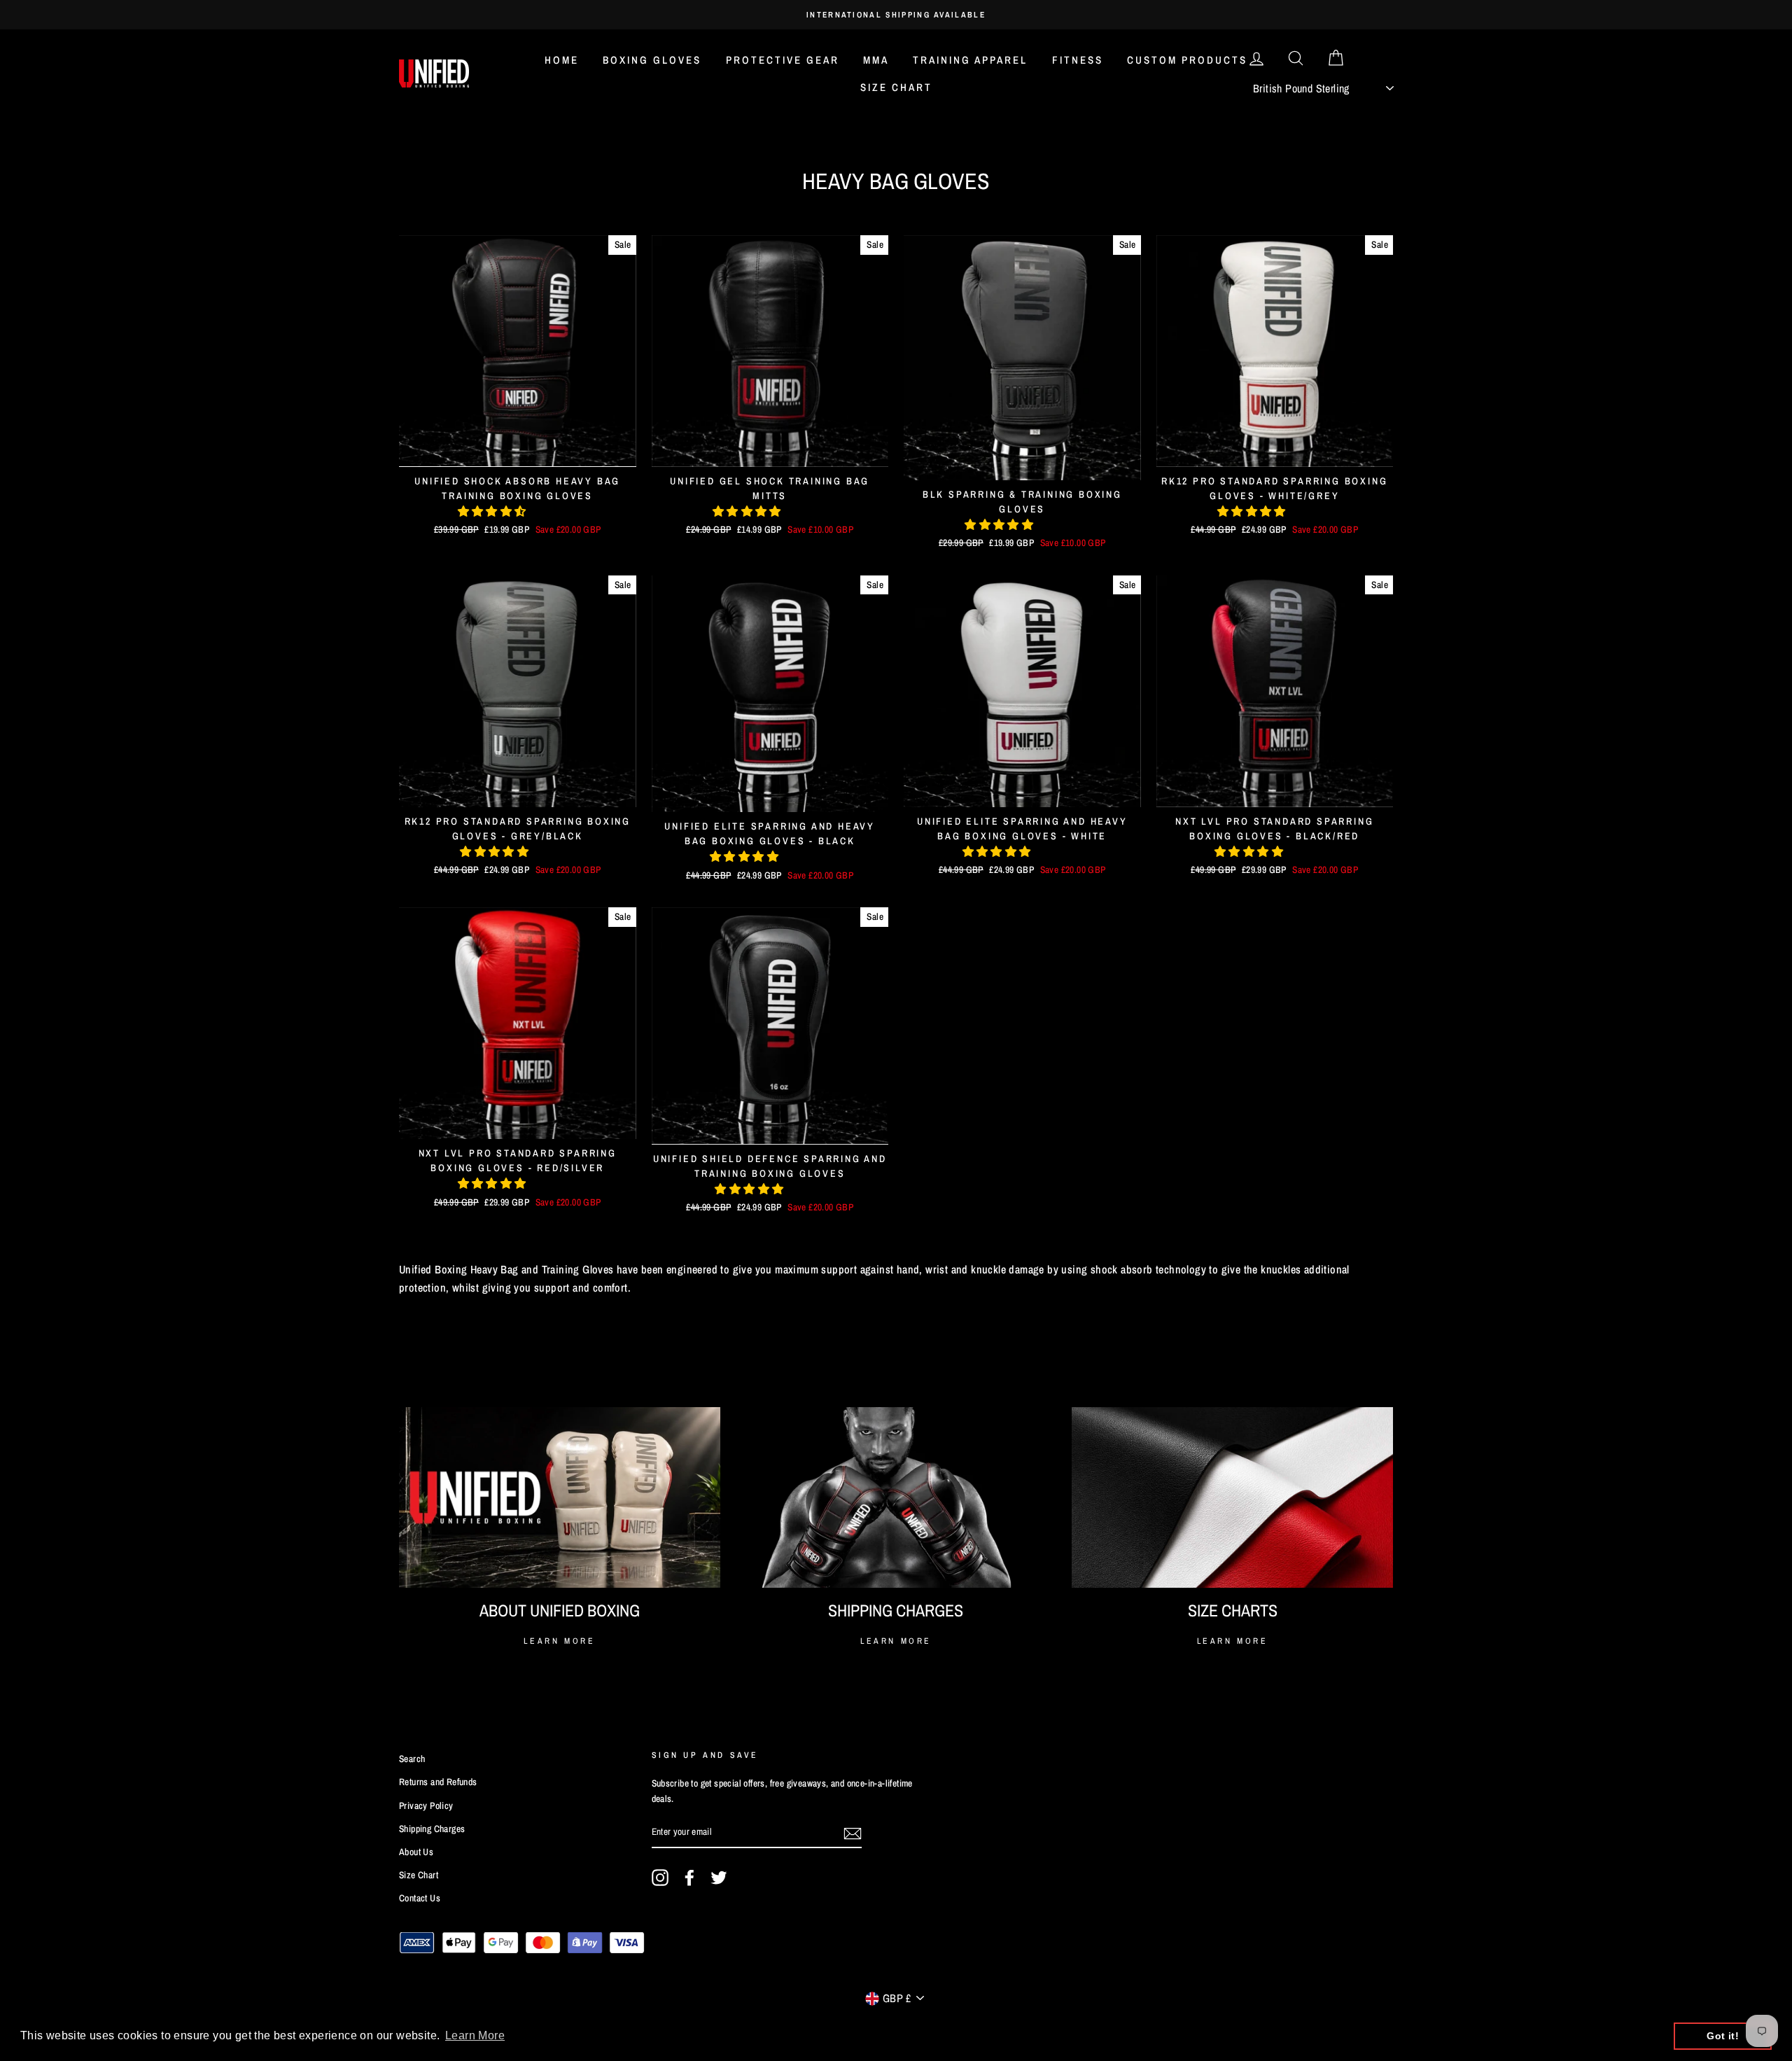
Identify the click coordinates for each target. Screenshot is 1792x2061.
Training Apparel (970, 60)
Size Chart (896, 87)
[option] (896, 15)
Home (562, 60)
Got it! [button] (1723, 2036)
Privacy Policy (426, 1805)
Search (412, 1759)
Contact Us (420, 1898)
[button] (493, 511)
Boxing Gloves (652, 60)
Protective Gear (783, 60)
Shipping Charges (432, 1829)
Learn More (559, 1641)
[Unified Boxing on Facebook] (689, 1878)
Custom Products (1187, 60)
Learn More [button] (475, 2035)
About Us (416, 1852)
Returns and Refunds (438, 1782)
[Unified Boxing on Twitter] (719, 1878)
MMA (876, 60)
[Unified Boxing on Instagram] (660, 1878)
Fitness (1078, 60)
